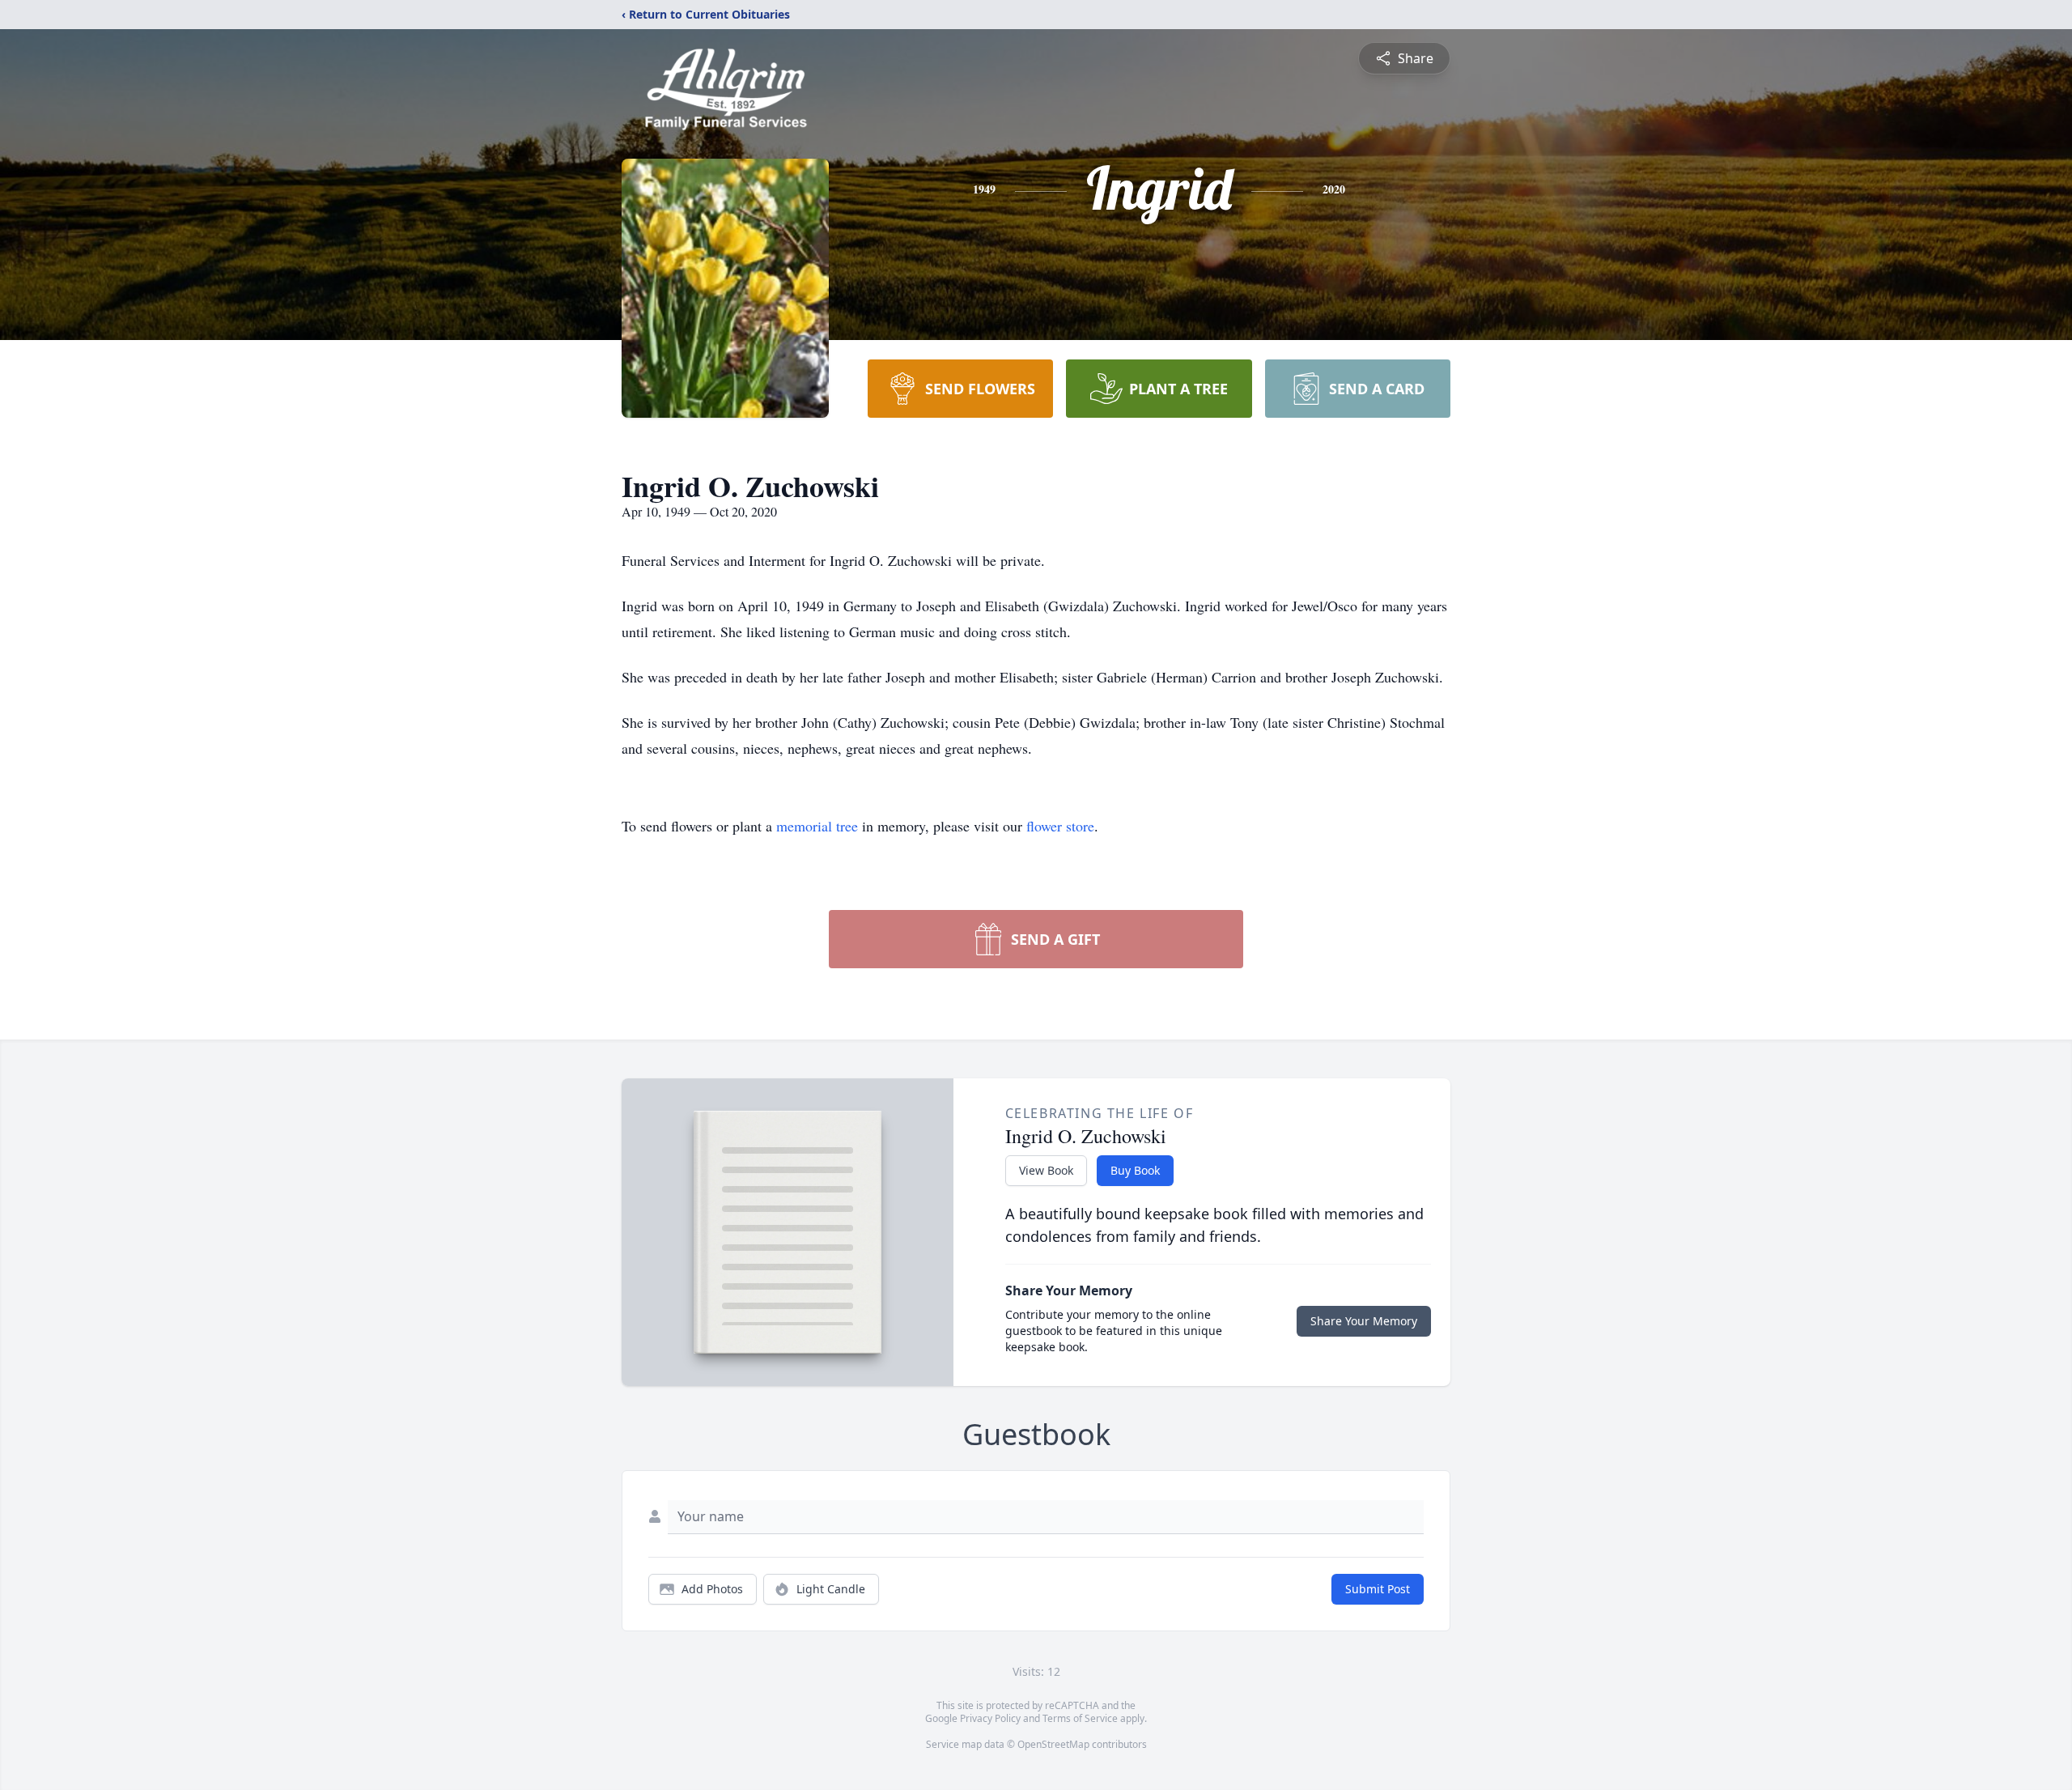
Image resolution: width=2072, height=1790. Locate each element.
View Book (1046, 1170)
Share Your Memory (1364, 1321)
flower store (1060, 826)
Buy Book (1135, 1170)
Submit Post (1378, 1589)
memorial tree (817, 826)
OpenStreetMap (1053, 1744)
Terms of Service (1080, 1718)
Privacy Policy (990, 1718)
